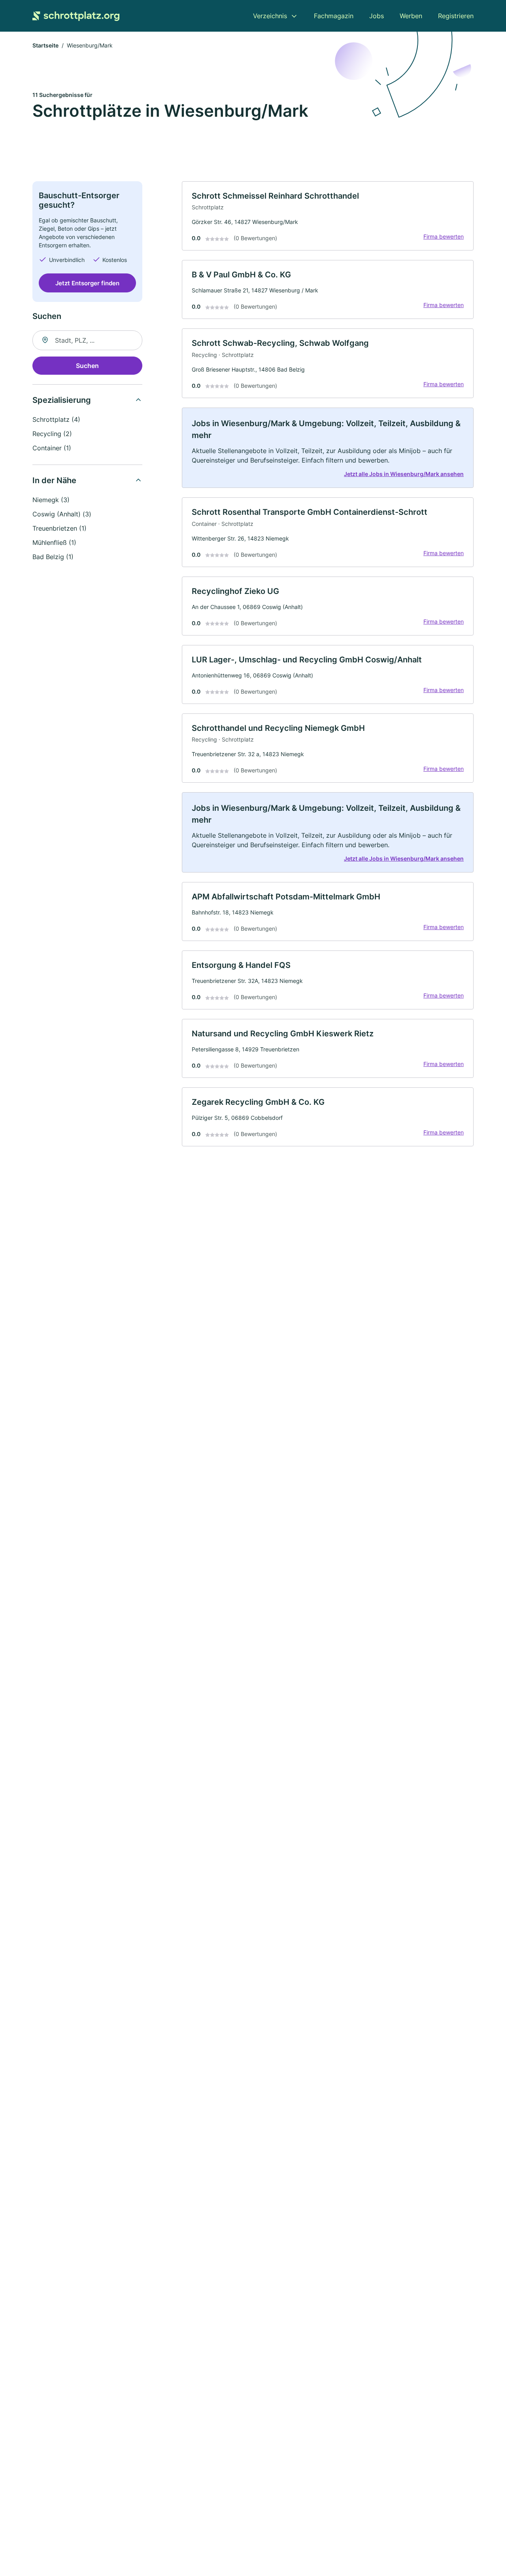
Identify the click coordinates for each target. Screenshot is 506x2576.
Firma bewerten (444, 236)
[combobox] (87, 340)
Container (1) (52, 448)
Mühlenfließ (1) (54, 543)
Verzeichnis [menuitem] (270, 16)
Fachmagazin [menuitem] (334, 16)
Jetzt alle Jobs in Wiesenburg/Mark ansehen (404, 474)
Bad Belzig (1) (53, 557)
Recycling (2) (52, 434)
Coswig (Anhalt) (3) (62, 514)
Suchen (87, 366)
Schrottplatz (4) (56, 419)
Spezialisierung (62, 400)
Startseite (45, 45)
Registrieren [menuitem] (456, 16)
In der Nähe (54, 480)
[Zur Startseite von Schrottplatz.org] (76, 16)
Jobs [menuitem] (377, 16)
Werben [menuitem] (411, 16)
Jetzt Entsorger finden (87, 283)
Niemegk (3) (51, 500)
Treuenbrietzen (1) (59, 528)
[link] (328, 216)
